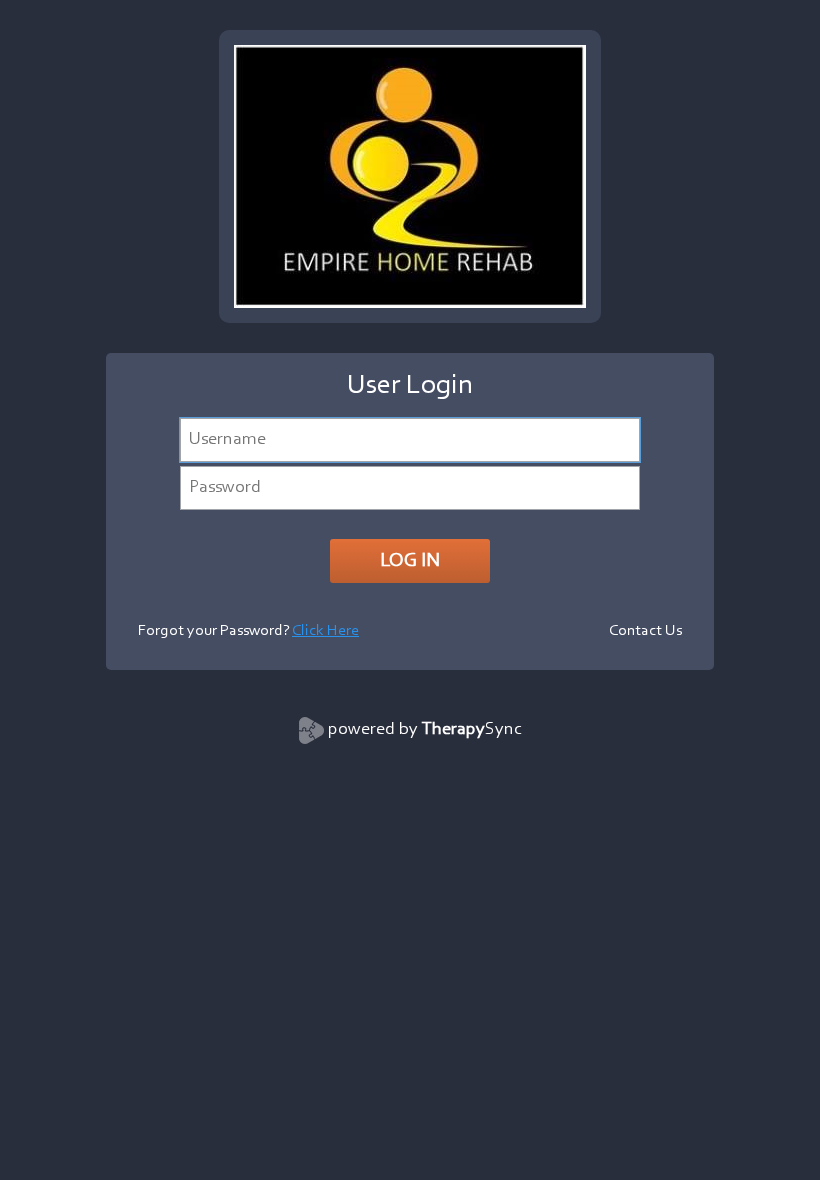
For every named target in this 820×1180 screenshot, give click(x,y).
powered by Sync (425, 730)
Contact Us (645, 631)
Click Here (325, 631)
